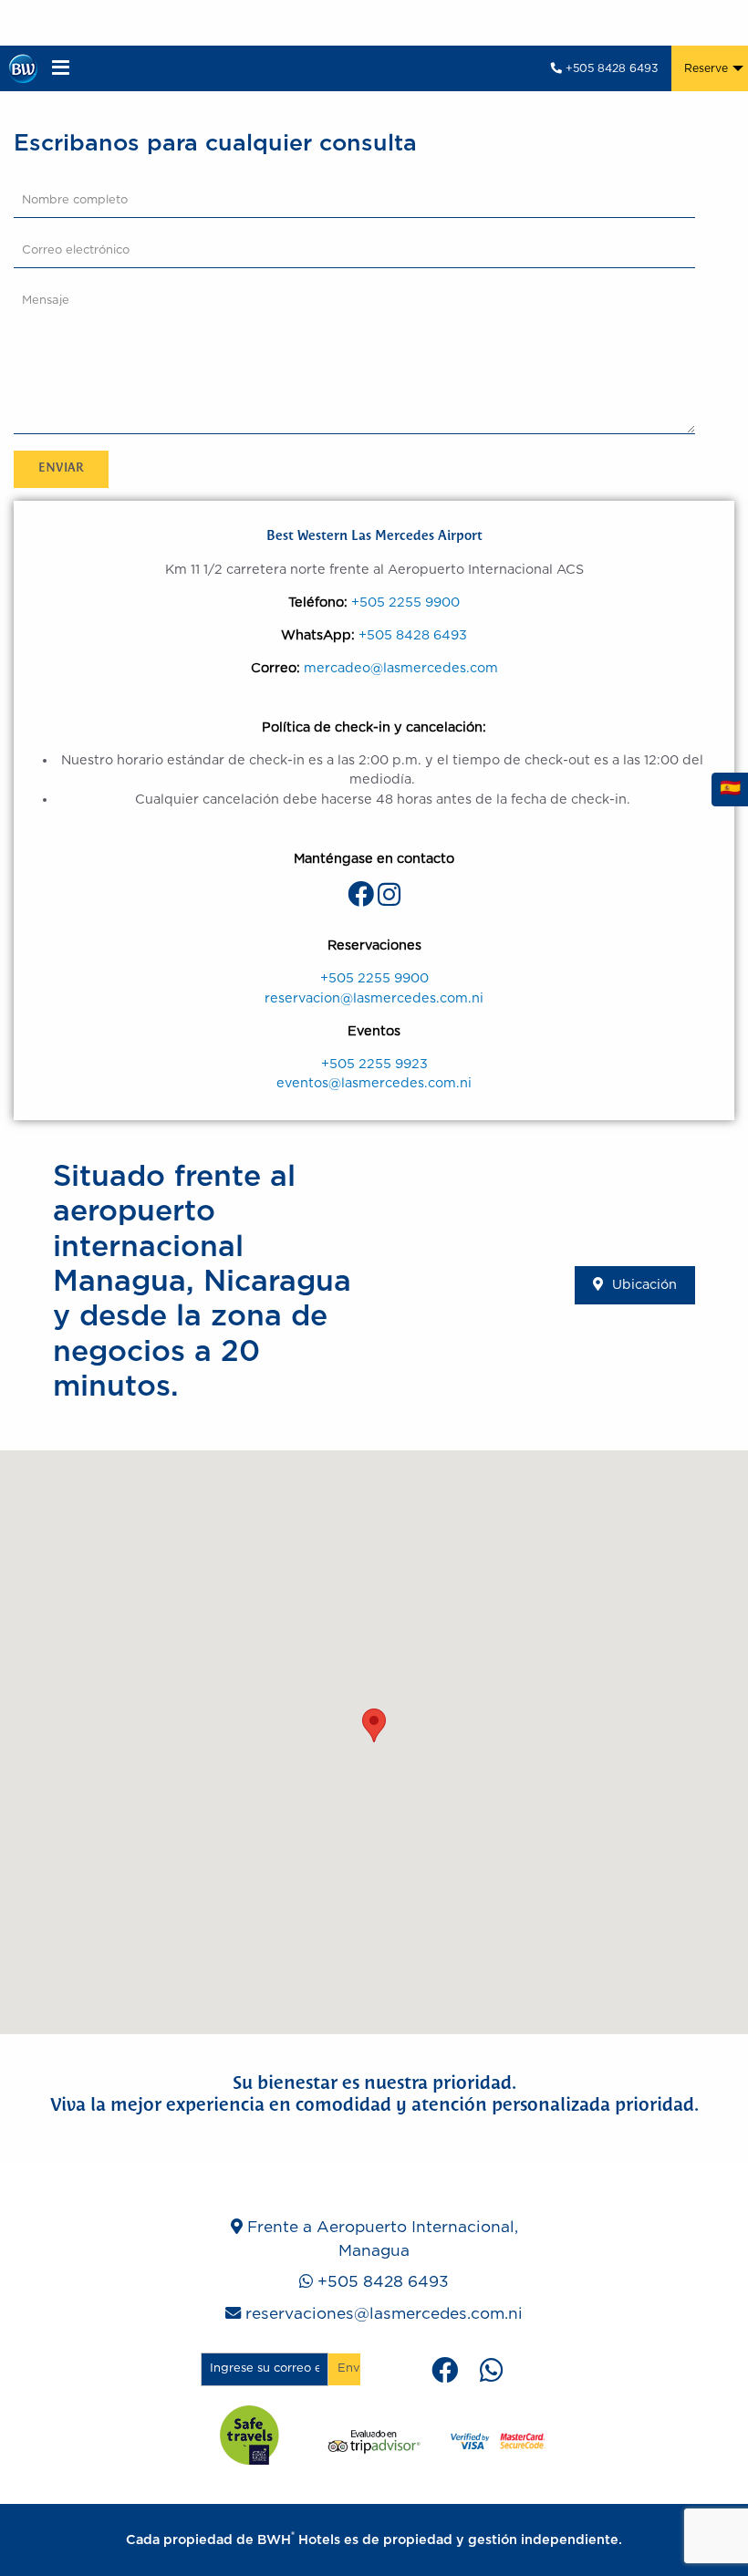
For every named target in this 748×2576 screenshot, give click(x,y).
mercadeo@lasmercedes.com (401, 668)
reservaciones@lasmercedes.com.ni (384, 2314)
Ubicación (644, 1285)
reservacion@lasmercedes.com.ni (374, 998)
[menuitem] (710, 68)
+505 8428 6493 (610, 68)
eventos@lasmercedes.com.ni (374, 1083)
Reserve (706, 68)
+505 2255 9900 (405, 602)
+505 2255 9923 (374, 1064)
